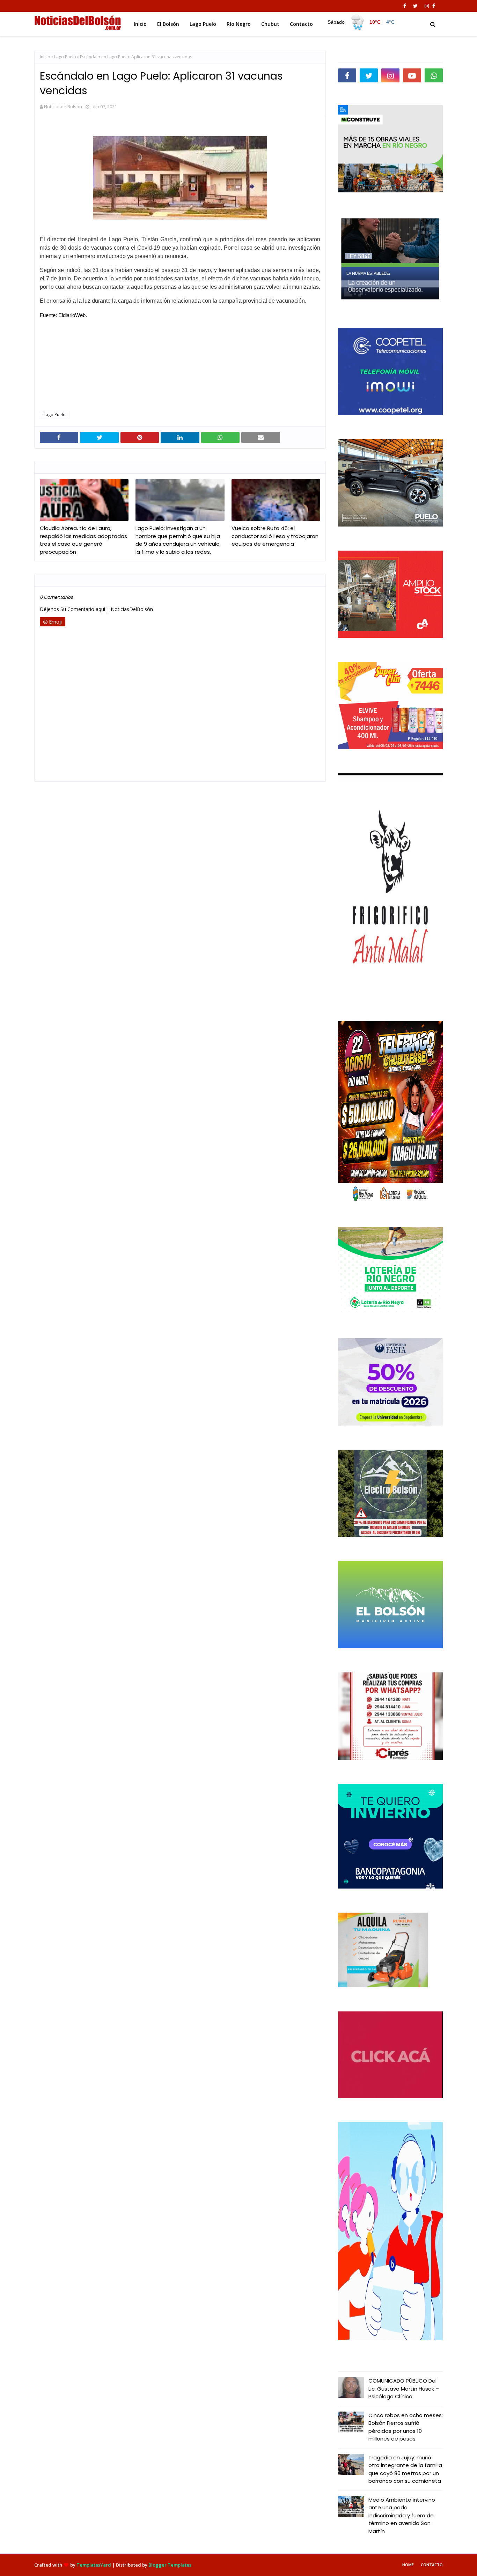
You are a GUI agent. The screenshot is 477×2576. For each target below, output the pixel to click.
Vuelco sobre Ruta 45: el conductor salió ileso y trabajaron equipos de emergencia (275, 536)
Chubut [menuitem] (270, 24)
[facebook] (405, 6)
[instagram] (427, 6)
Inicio (45, 57)
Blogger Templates (170, 2565)
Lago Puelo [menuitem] (203, 24)
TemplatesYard (94, 2565)
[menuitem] (361, 22)
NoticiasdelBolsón (63, 106)
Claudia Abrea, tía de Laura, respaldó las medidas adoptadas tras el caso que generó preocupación (83, 540)
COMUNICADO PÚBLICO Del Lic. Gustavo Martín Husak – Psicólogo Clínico (404, 2389)
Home (408, 2565)
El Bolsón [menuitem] (168, 24)
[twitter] (415, 6)
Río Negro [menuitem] (239, 24)
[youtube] (412, 75)
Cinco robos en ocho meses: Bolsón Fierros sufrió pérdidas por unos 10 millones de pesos (406, 2427)
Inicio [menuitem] (140, 24)
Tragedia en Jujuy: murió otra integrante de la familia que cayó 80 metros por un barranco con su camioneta (405, 2469)
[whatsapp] (434, 75)
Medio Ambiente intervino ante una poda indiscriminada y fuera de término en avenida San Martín (402, 2515)
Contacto (432, 2565)
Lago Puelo (65, 57)
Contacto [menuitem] (301, 24)
